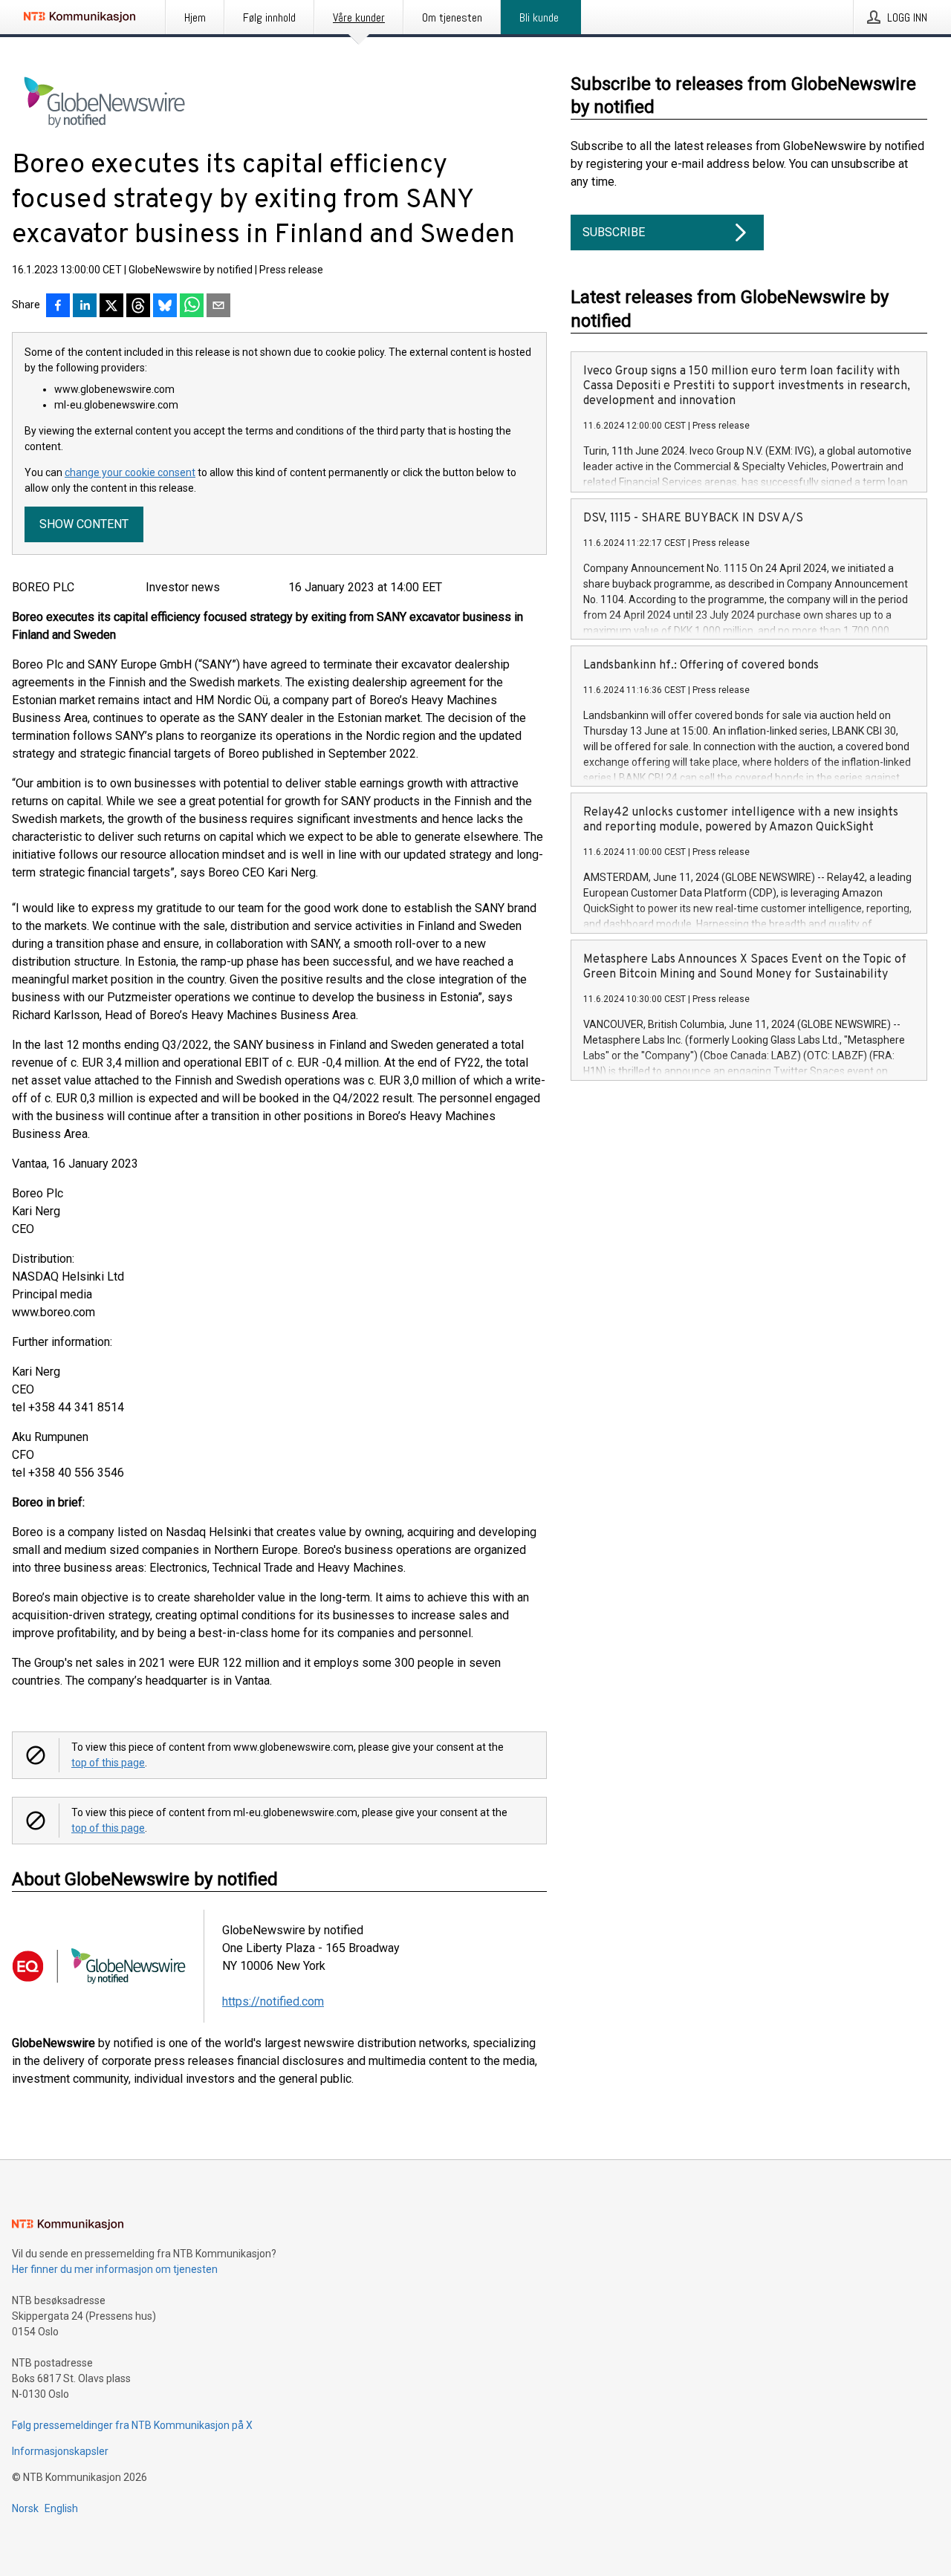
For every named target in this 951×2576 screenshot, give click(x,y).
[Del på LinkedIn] (85, 307)
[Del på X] (111, 307)
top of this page (108, 1763)
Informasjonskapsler (60, 2451)
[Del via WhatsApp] (192, 307)
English (61, 2508)
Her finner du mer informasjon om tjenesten (115, 2269)
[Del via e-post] (218, 307)
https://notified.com (273, 2001)
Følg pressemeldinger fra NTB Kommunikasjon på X (132, 2425)
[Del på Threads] (138, 307)
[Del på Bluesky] (165, 307)
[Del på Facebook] (58, 307)
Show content (84, 524)
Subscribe (614, 232)
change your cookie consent (130, 472)
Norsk (25, 2508)
